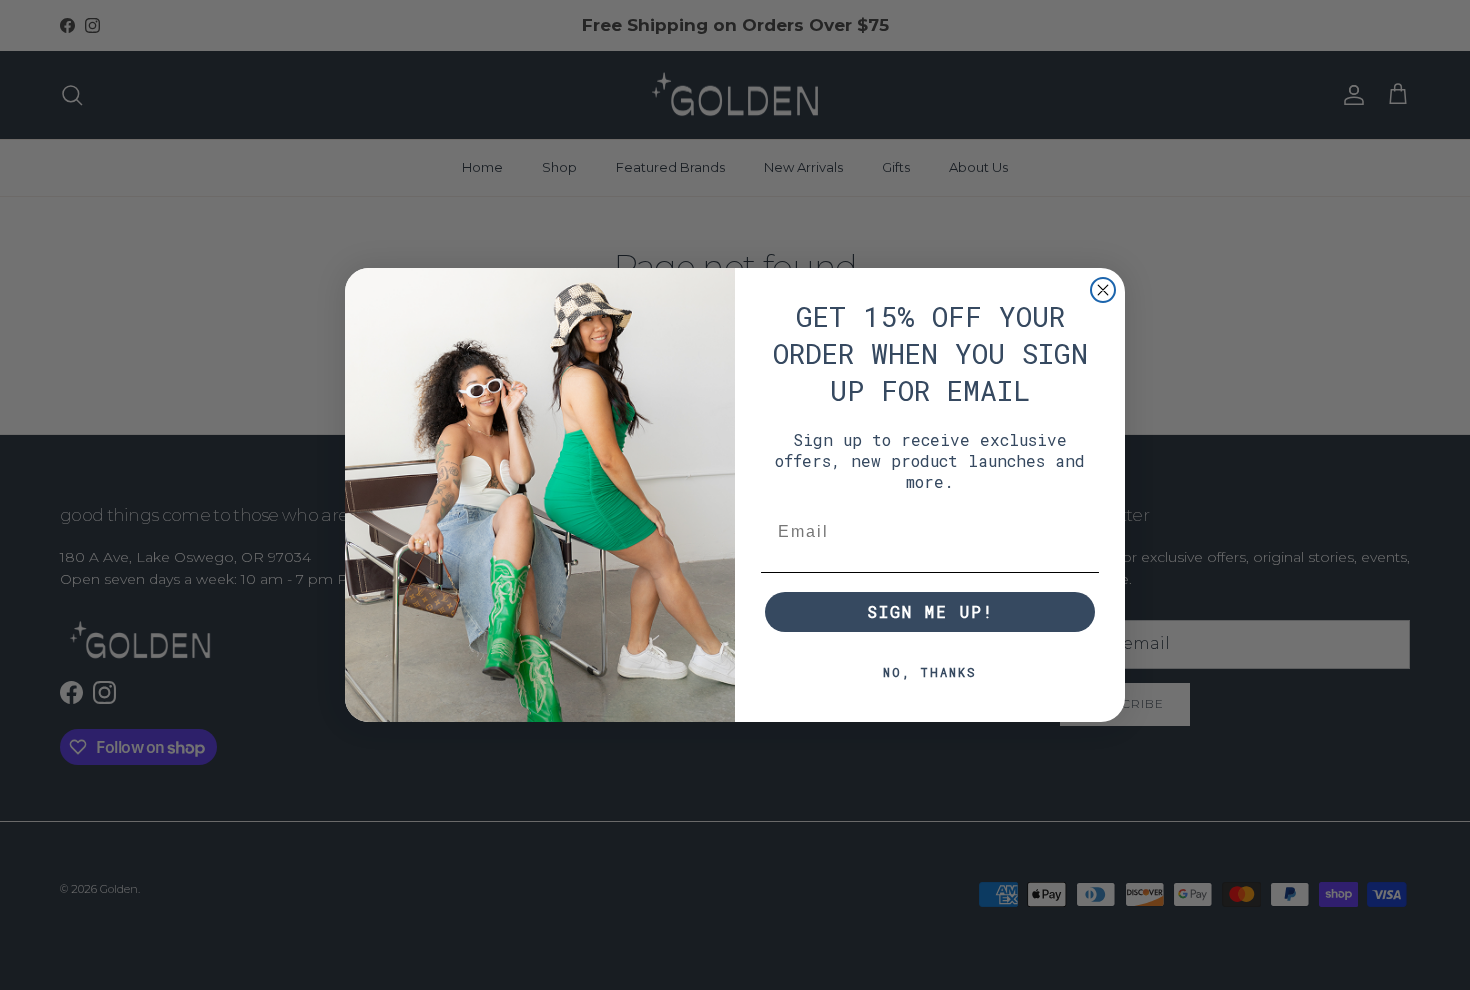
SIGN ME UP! (930, 611)
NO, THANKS (930, 672)
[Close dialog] (1103, 290)
